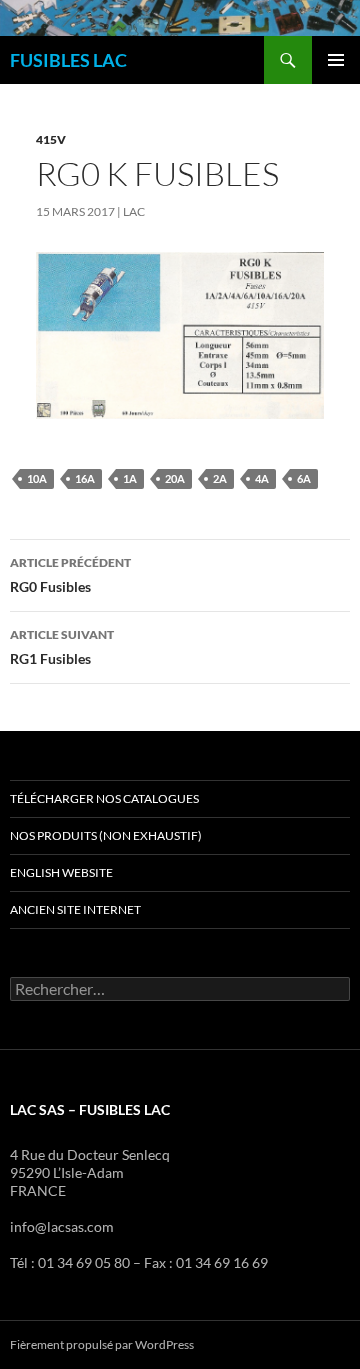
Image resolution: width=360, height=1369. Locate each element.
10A (37, 478)
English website (61, 872)
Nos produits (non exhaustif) (106, 835)
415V (51, 139)
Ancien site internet (75, 909)
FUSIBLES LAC (68, 60)
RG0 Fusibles (70, 575)
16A (85, 478)
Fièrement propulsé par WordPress (102, 1344)
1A (130, 478)
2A (220, 478)
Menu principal (336, 60)
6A (304, 478)
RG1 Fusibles (62, 647)
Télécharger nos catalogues (104, 798)
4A (262, 478)
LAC (134, 211)
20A (175, 478)
